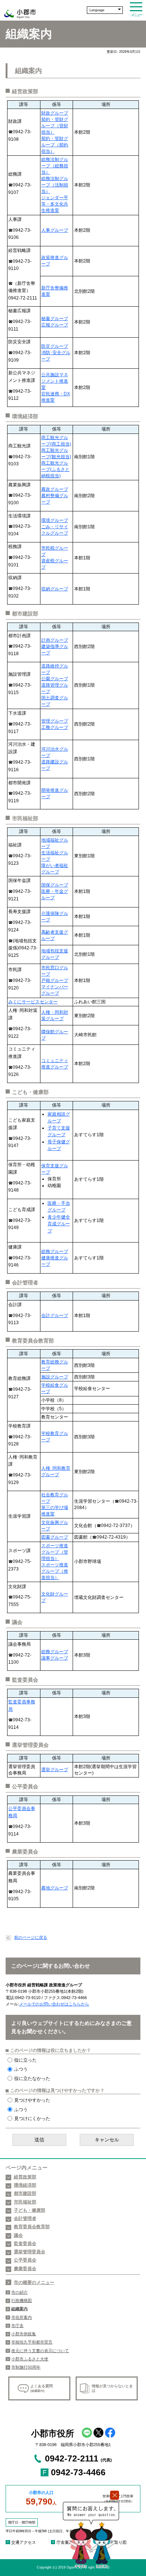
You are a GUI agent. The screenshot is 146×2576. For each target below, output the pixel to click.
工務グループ (55, 727)
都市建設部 (25, 2193)
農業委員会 (25, 2269)
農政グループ (55, 489)
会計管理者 (25, 2218)
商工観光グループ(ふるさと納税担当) (55, 469)
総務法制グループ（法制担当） (55, 185)
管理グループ (55, 721)
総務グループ (55, 1251)
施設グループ (55, 1377)
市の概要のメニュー (34, 2282)
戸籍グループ (55, 980)
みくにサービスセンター (33, 1002)
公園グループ (55, 679)
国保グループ (55, 885)
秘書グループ (55, 319)
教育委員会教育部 (32, 2227)
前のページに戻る (31, 1937)
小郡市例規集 (24, 2334)
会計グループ (55, 1316)
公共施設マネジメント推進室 (55, 381)
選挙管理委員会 (30, 2252)
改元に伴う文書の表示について (40, 2351)
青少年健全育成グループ (59, 1224)
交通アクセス (24, 2542)
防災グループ (55, 346)
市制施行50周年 (26, 2367)
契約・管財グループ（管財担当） (55, 126)
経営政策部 (25, 2177)
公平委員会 (25, 2260)
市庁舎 (17, 2326)
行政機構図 (22, 2300)
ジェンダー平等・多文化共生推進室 (55, 204)
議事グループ (55, 1658)
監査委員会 (25, 2244)
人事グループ (55, 230)
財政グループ (55, 113)
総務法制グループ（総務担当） (55, 166)
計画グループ (55, 640)
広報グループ (55, 325)
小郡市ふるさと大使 (30, 2359)
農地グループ (55, 1888)
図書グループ (55, 1537)
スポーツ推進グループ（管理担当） (55, 1552)
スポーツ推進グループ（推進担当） (55, 1571)
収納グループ (55, 589)
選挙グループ (55, 1770)
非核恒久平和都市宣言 (32, 2342)
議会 (18, 2235)
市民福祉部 (25, 2202)
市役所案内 (22, 2317)
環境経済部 (25, 2185)
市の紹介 (19, 2292)
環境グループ (55, 520)
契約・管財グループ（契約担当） (55, 145)
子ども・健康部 (30, 2210)
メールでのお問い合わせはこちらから (54, 2004)
